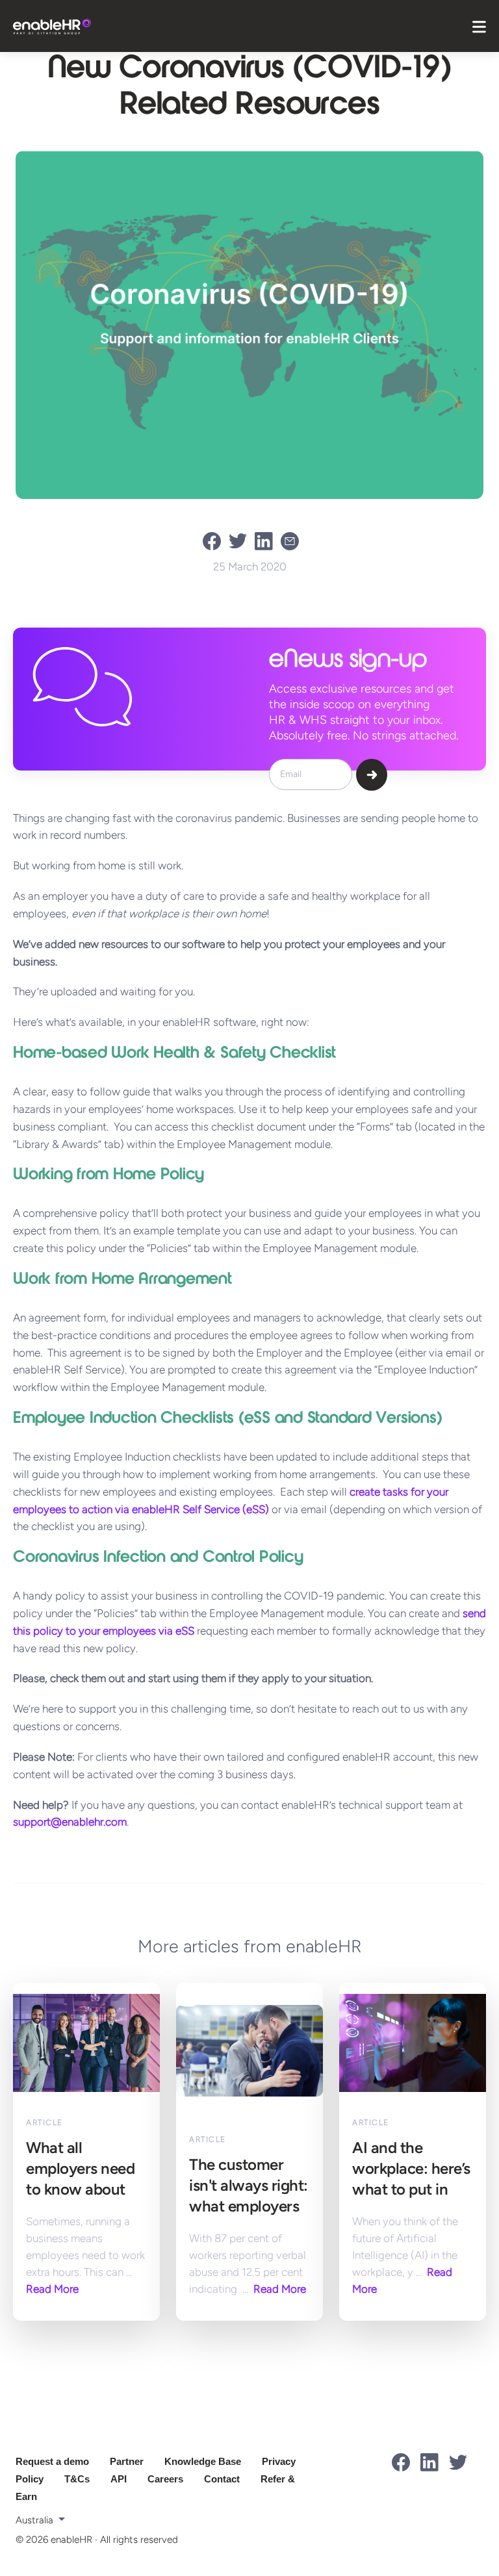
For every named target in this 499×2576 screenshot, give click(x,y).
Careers (165, 2479)
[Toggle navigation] (479, 26)
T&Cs (77, 2479)
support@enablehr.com (70, 1822)
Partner (127, 2461)
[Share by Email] (294, 541)
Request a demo (52, 2461)
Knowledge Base (203, 2461)
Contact (222, 2479)
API (119, 2479)
